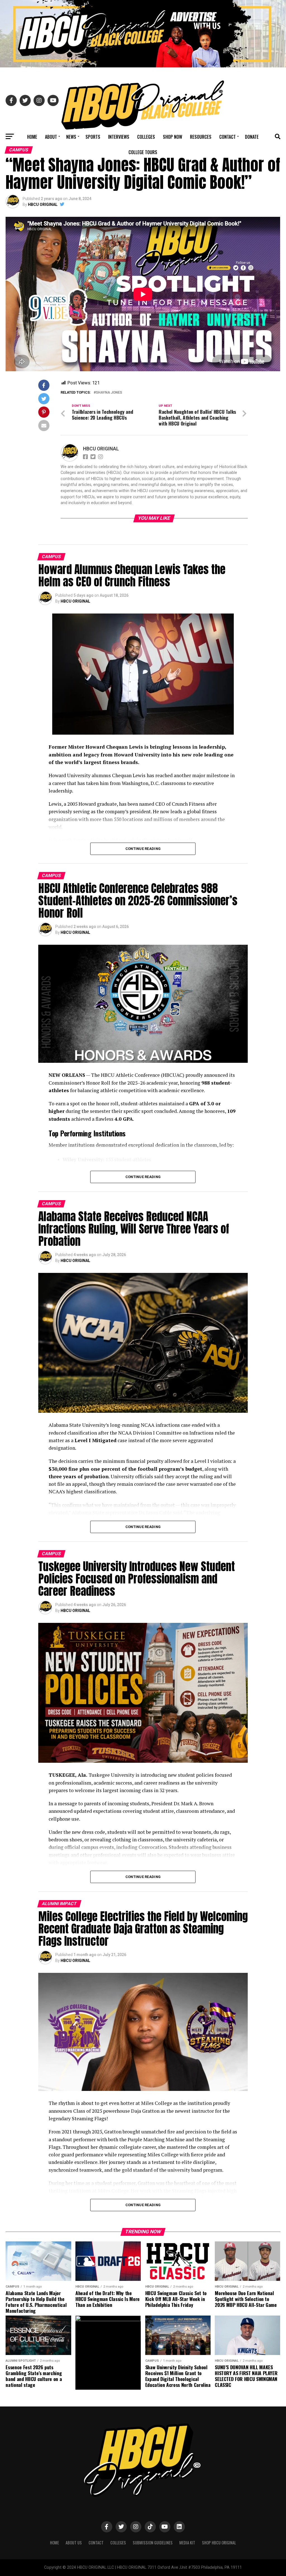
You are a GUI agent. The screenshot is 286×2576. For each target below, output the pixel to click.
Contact (227, 137)
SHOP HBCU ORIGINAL (219, 2543)
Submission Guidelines (153, 2543)
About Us (74, 2543)
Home (32, 137)
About (51, 137)
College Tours (143, 152)
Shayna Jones (109, 393)
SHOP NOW (172, 137)
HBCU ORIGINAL (43, 205)
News (71, 137)
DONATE (252, 137)
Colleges (146, 137)
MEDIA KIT (187, 2543)
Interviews (119, 137)
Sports (93, 137)
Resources (201, 137)
